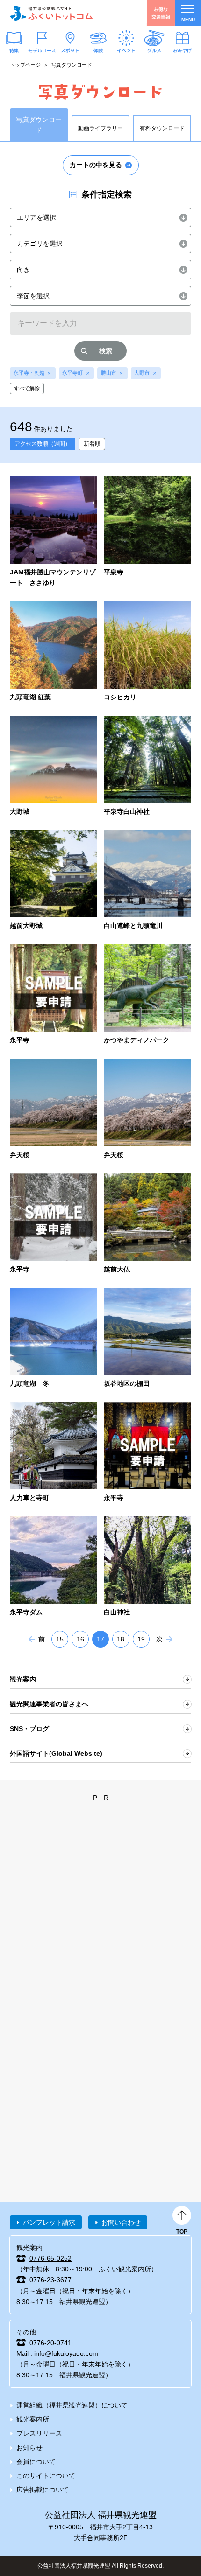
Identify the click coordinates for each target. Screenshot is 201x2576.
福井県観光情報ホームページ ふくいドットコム (51, 13)
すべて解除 (27, 388)
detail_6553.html (147, 1567)
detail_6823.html (54, 1453)
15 (60, 1639)
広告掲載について (43, 2490)
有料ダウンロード (162, 128)
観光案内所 (33, 2419)
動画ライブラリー (100, 128)
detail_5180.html (54, 881)
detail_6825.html (54, 1338)
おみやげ (182, 50)
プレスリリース (39, 2433)
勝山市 (109, 373)
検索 (106, 351)
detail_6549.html (54, 766)
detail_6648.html (54, 995)
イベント (126, 50)
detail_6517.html (147, 532)
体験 (98, 50)
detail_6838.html (147, 1224)
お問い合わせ (121, 2222)
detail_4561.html (147, 766)
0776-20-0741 (50, 2343)
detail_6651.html (54, 1224)
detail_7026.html (54, 1110)
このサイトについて (46, 2476)
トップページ (25, 65)
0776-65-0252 (50, 2258)
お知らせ (29, 2448)
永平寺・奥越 (29, 373)
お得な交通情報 (161, 13)
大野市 (142, 373)
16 (80, 1639)
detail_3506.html (54, 532)
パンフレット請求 (49, 2222)
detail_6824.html (147, 1338)
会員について (36, 2462)
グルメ (154, 50)
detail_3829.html (147, 652)
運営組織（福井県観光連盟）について (72, 2405)
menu (188, 19)
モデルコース (42, 50)
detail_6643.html (54, 1567)
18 (121, 1639)
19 (141, 1639)
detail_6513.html (147, 881)
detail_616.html (54, 652)
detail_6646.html (147, 1453)
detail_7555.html (147, 995)
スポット (70, 50)
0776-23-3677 (50, 2280)
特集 (14, 50)
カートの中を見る (96, 165)
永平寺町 (72, 373)
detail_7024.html (147, 1110)
